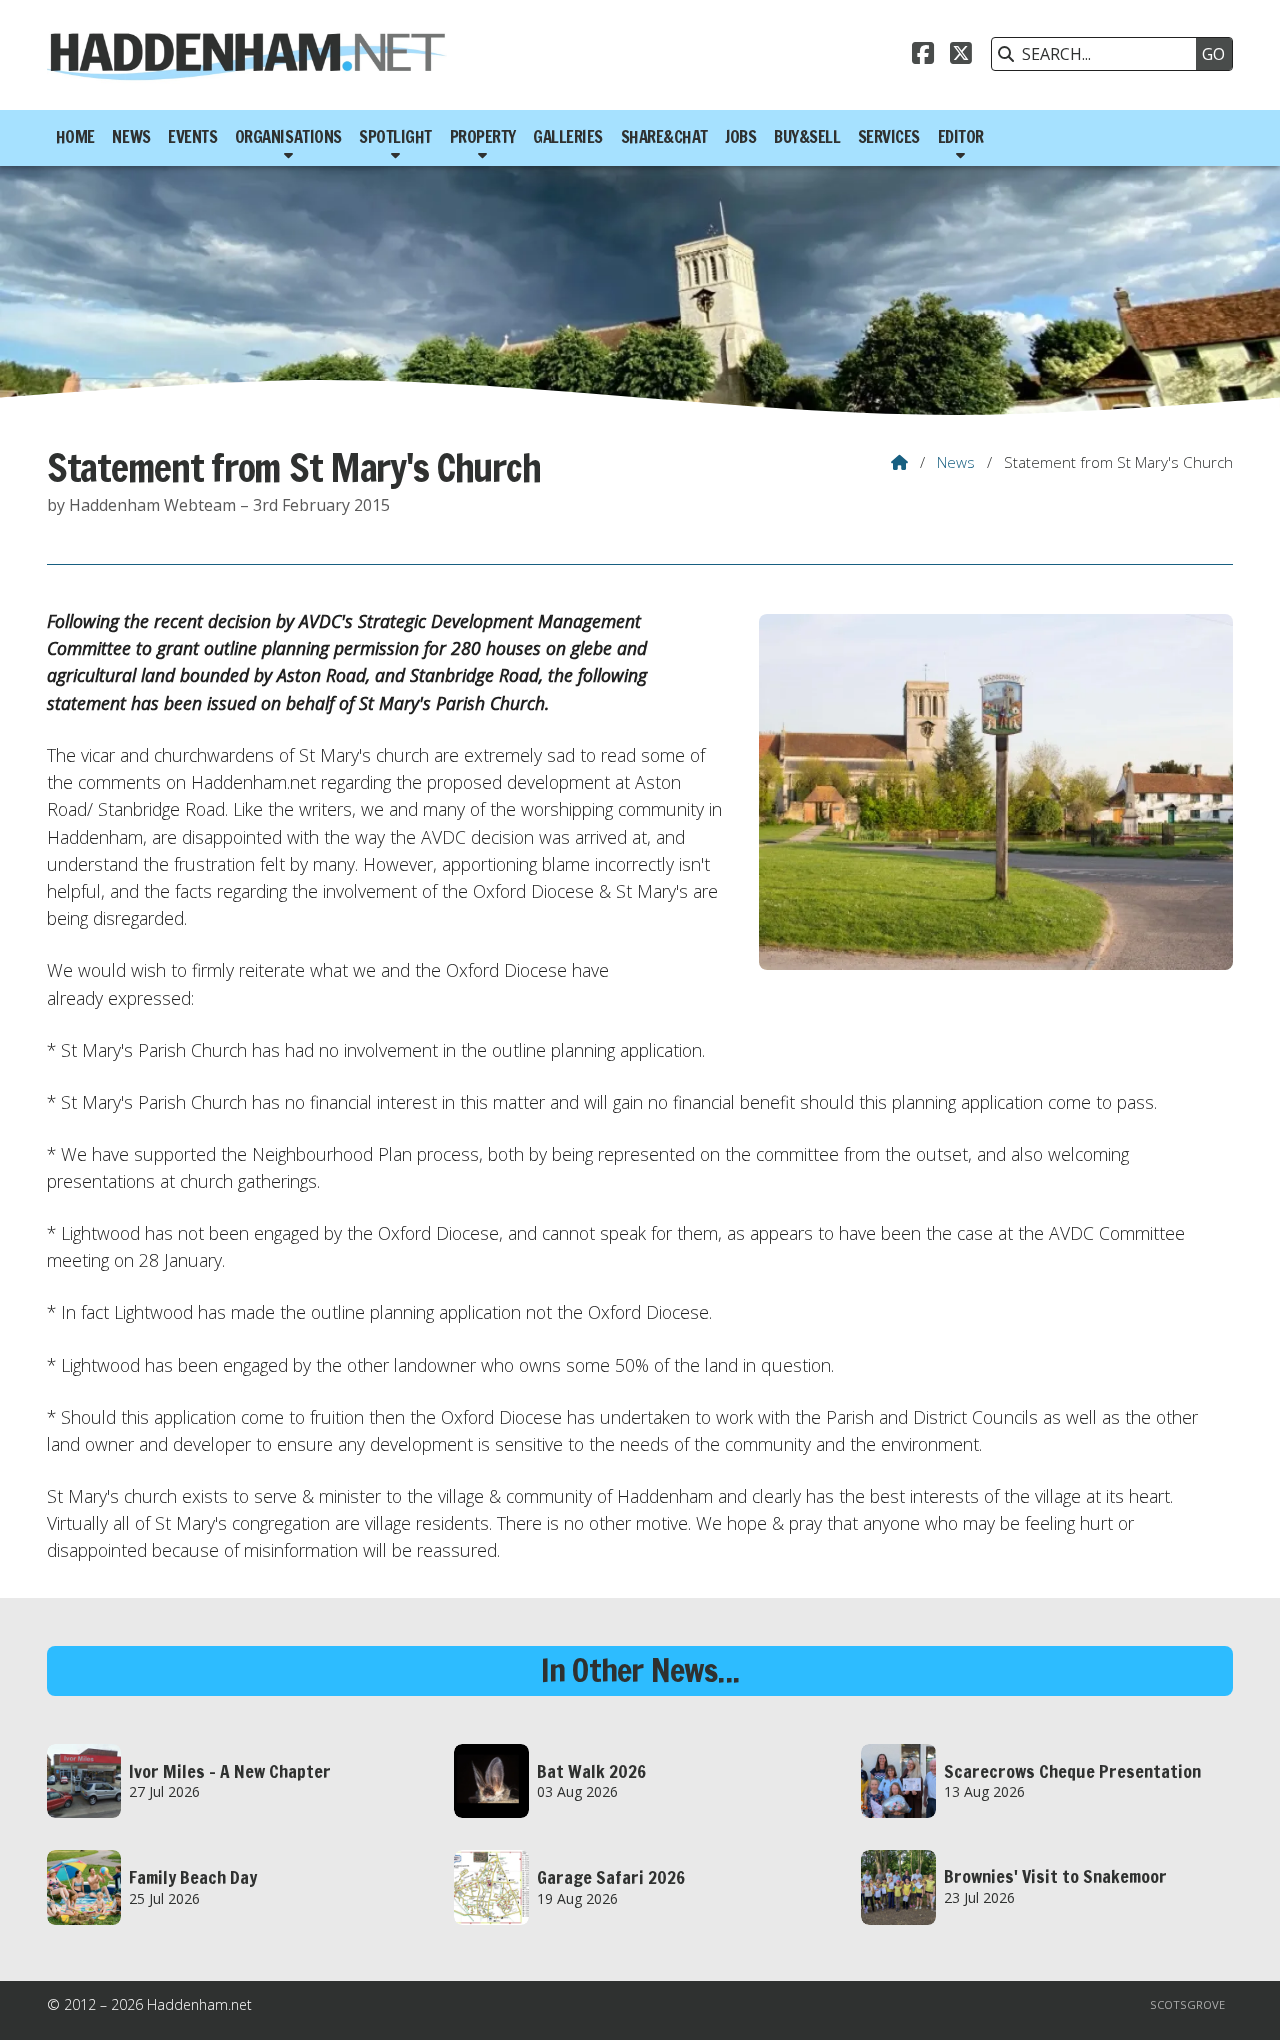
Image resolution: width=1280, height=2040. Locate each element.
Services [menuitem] (889, 137)
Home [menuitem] (75, 137)
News (956, 462)
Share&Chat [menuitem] (664, 137)
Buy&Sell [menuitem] (807, 137)
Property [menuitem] (483, 137)
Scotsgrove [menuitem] (1187, 2004)
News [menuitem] (131, 137)
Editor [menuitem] (961, 137)
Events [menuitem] (192, 137)
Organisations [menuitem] (288, 137)
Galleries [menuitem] (568, 137)
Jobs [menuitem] (740, 137)
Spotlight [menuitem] (395, 137)
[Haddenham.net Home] (247, 55)
